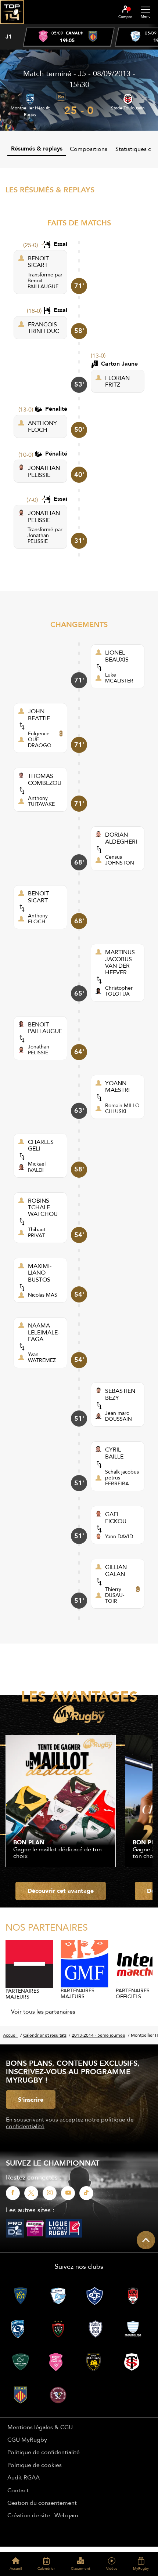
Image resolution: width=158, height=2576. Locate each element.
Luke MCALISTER (119, 678)
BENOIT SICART (38, 262)
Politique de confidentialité (44, 2452)
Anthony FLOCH (38, 919)
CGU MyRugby (27, 2439)
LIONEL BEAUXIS (117, 656)
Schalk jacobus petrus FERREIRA (122, 1478)
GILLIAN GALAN (116, 1570)
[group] (69, 37)
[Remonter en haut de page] (146, 2240)
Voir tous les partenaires (43, 2011)
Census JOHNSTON (120, 860)
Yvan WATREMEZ (42, 1357)
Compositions (89, 149)
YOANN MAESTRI (117, 1086)
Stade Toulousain (128, 108)
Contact (18, 2490)
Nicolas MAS (43, 1295)
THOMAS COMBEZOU (45, 779)
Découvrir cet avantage (61, 1891)
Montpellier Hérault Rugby (30, 111)
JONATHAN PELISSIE (44, 471)
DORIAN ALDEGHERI (121, 838)
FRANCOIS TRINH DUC (44, 328)
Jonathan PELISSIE (38, 538)
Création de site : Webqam (43, 2515)
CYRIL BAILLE (114, 1453)
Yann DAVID (119, 1536)
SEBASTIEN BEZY (120, 1394)
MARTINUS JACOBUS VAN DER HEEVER (120, 962)
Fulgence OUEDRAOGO (40, 739)
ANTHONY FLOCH (42, 426)
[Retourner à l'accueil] (12, 26)
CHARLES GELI (41, 1145)
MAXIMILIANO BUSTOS (40, 1273)
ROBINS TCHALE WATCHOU (43, 1207)
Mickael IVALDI (37, 1167)
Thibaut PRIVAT (37, 1232)
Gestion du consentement (42, 2503)
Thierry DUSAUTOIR (115, 1595)
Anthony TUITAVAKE (41, 801)
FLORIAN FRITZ (117, 381)
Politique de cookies (35, 2465)
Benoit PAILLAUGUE (43, 283)
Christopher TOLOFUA (119, 991)
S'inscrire (31, 2099)
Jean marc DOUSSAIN (118, 1416)
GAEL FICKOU (116, 1517)
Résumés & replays (37, 148)
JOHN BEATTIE (39, 715)
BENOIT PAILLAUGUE (45, 1028)
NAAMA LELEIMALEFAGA (44, 1332)
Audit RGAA (24, 2477)
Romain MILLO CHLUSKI (122, 1108)
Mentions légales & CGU (40, 2427)
